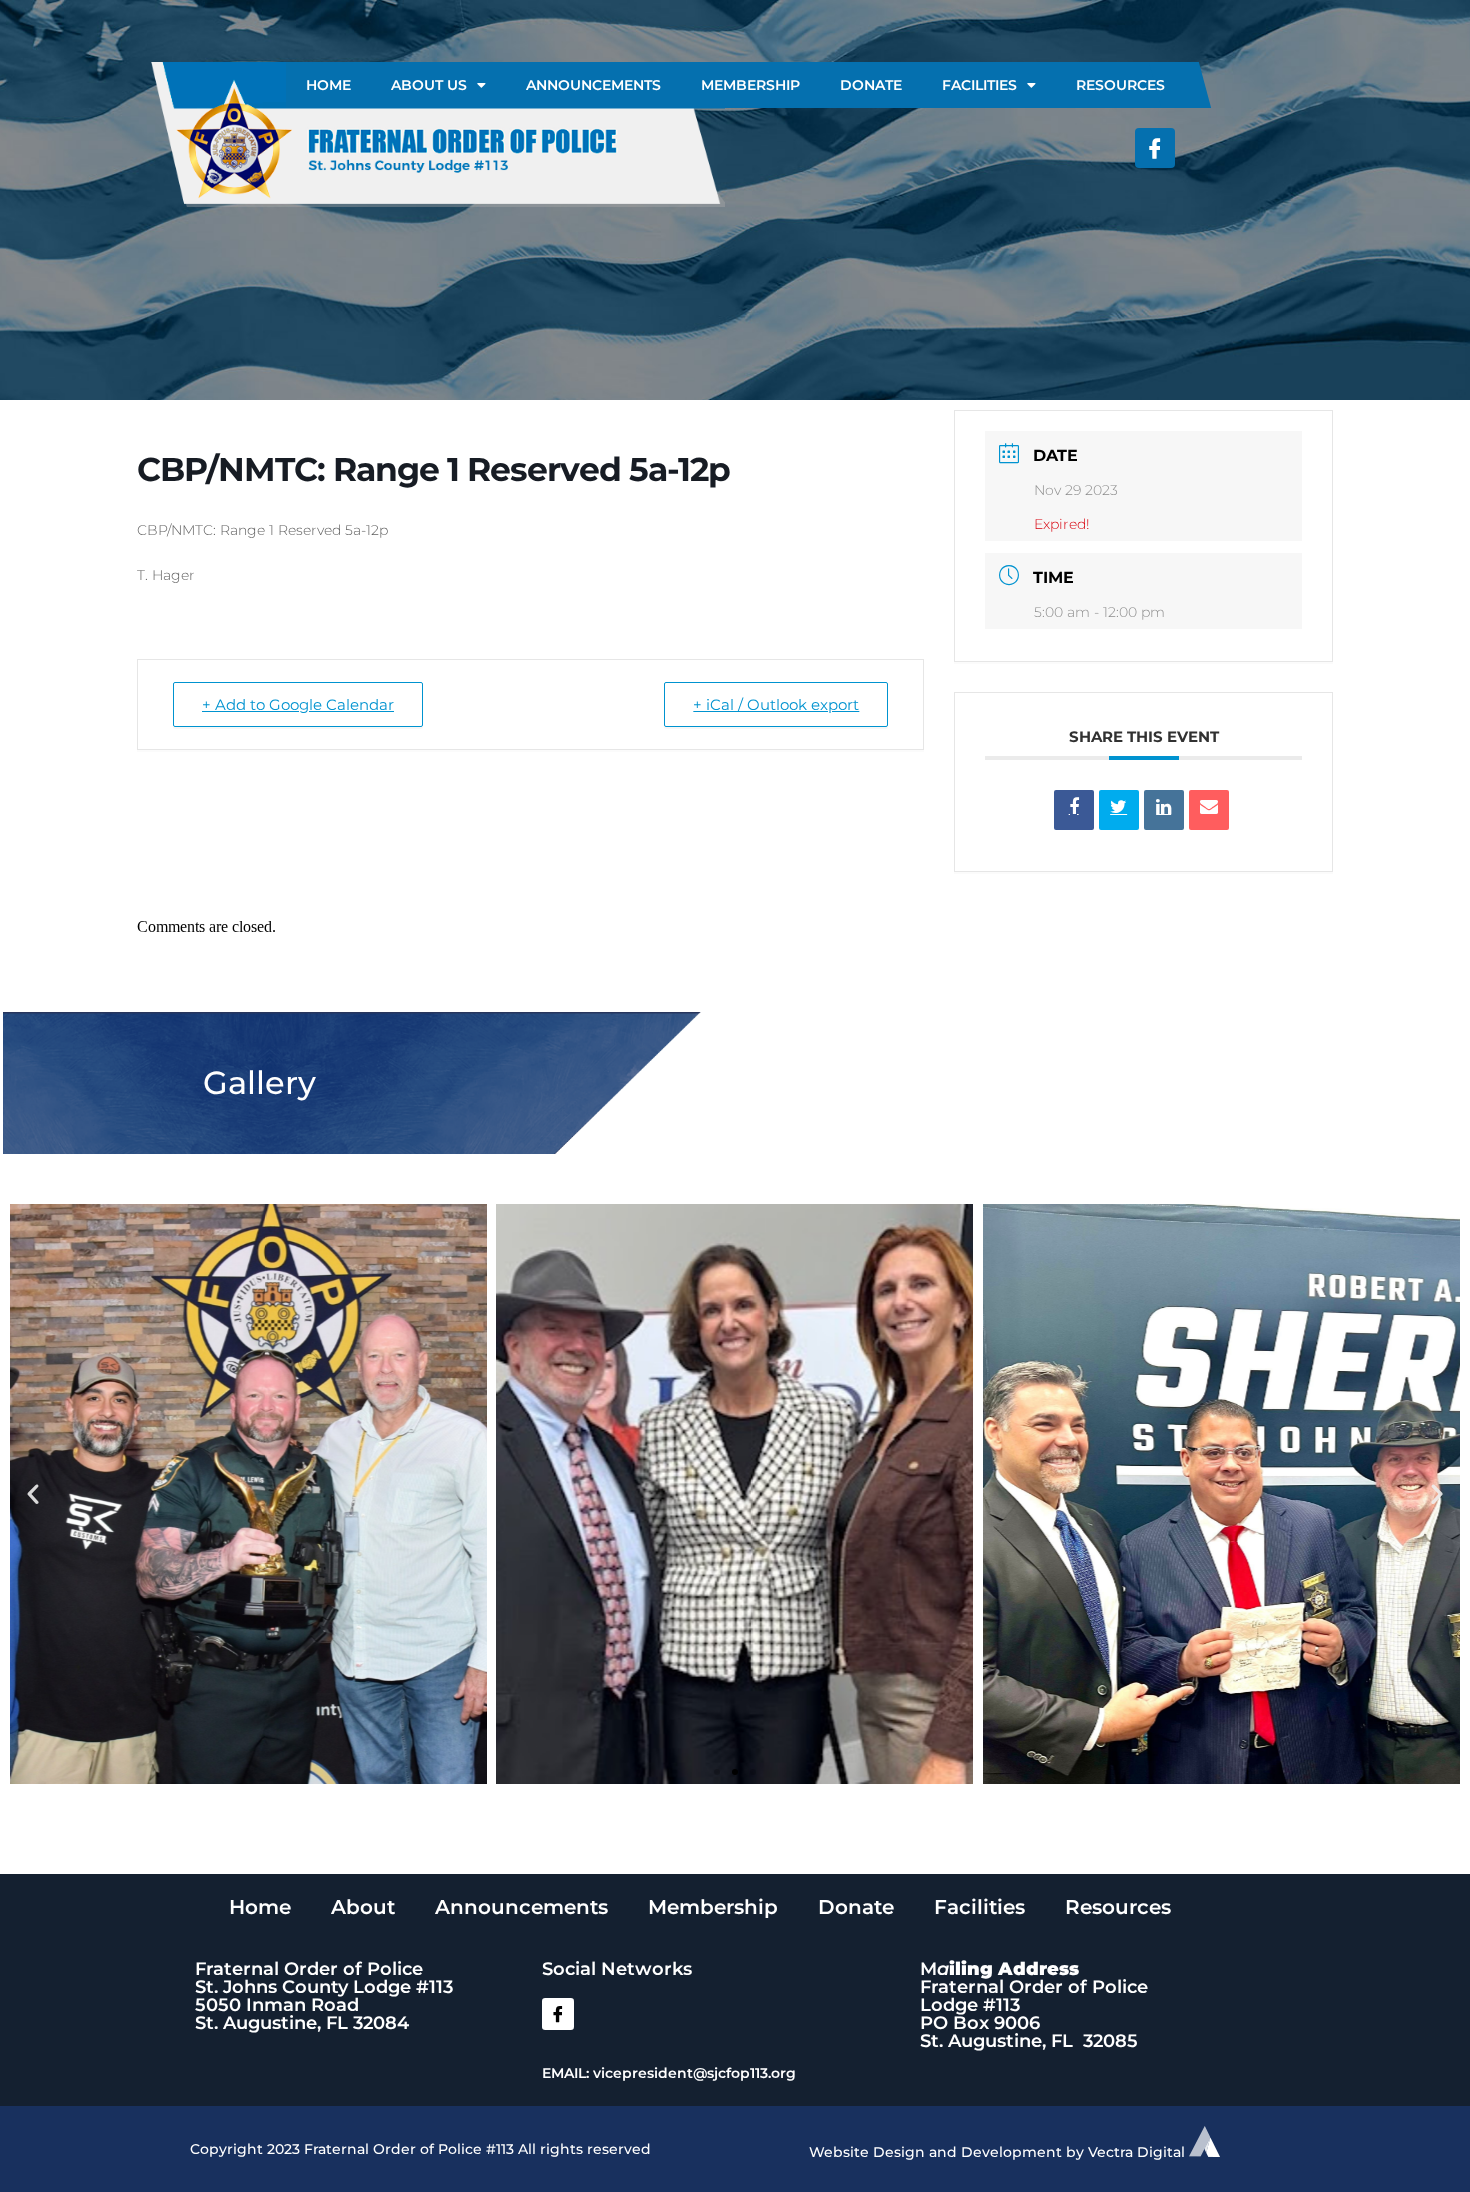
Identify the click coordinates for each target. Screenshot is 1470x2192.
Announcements (593, 85)
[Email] (1209, 810)
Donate (871, 85)
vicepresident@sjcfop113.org (694, 2073)
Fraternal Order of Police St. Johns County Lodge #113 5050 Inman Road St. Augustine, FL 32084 (324, 1996)
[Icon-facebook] (1155, 148)
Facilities (979, 85)
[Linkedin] (1164, 810)
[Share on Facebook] (1074, 810)
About (363, 1907)
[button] (33, 1494)
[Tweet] (1119, 810)
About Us (429, 85)
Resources (1120, 85)
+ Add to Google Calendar (298, 704)
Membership (750, 85)
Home (328, 85)
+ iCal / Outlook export (776, 704)
